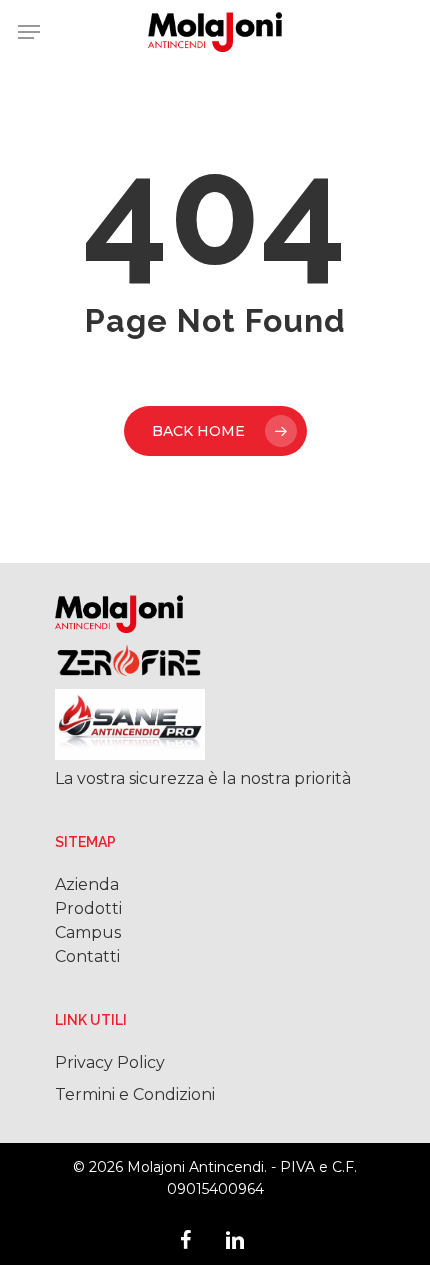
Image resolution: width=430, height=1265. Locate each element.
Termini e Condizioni (135, 1094)
